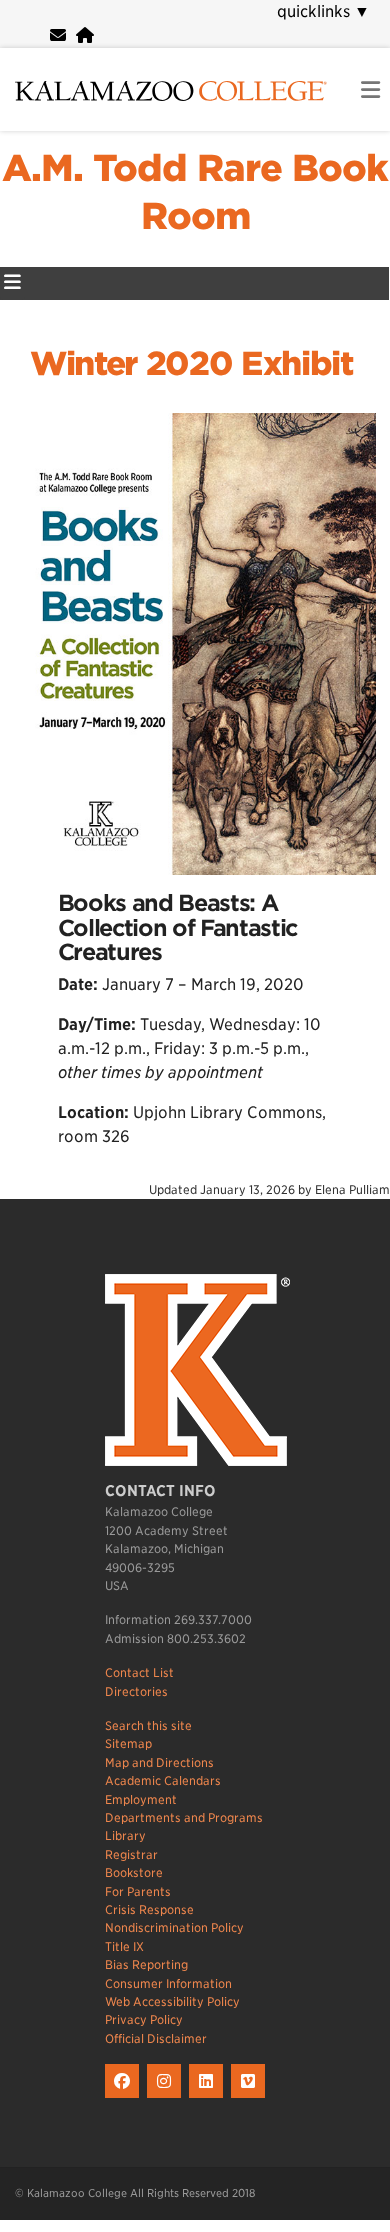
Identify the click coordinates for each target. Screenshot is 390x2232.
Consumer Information (168, 1983)
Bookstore (134, 1872)
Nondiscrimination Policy (174, 1927)
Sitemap (128, 1743)
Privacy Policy (144, 2019)
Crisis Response (149, 1909)
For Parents (138, 1891)
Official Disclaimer (156, 2038)
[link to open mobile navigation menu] (370, 90)
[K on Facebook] (126, 2098)
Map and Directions (159, 1762)
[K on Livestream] (250, 2098)
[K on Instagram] (168, 2098)
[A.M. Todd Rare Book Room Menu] (12, 283)
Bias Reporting (146, 1964)
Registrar (131, 1854)
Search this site (148, 1725)
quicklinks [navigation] (323, 11)
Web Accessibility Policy (172, 2001)
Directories (136, 1691)
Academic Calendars (163, 1780)
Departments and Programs (184, 1817)
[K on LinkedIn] (210, 2098)
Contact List (139, 1672)
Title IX (124, 1946)
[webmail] (58, 35)
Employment (141, 1799)
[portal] (85, 35)
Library (125, 1835)
